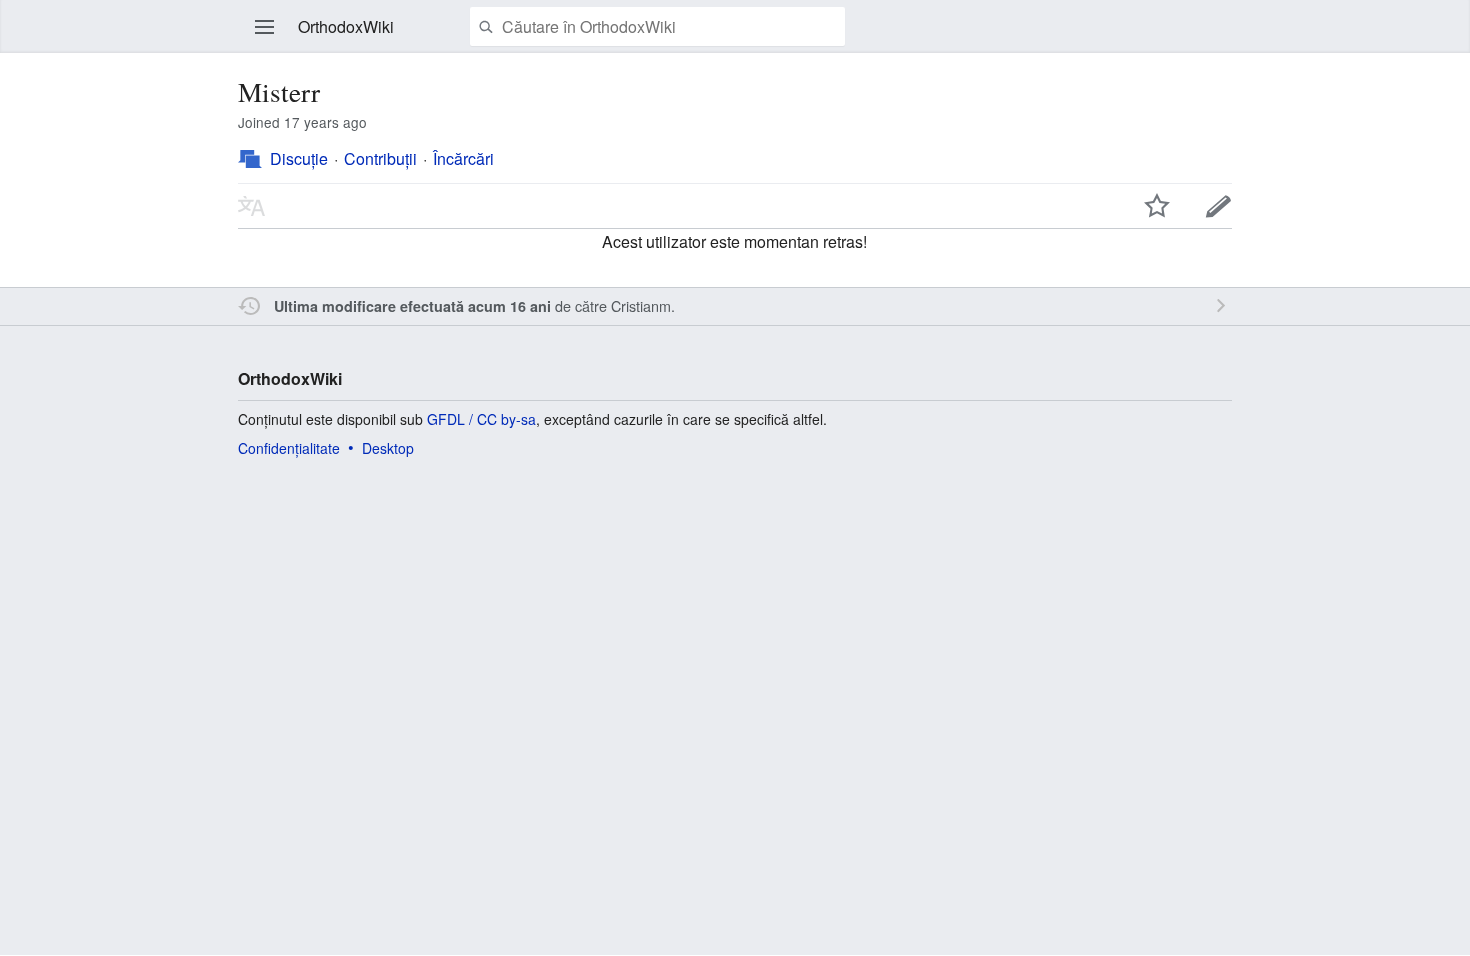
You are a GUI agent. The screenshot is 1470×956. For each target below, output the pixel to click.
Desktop (388, 448)
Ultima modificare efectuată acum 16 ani (412, 306)
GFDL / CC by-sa (481, 419)
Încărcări (463, 158)
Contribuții (380, 158)
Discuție (299, 158)
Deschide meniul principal (265, 27)
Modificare (1219, 206)
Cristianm (641, 305)
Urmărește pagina (1157, 206)
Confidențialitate (289, 448)
